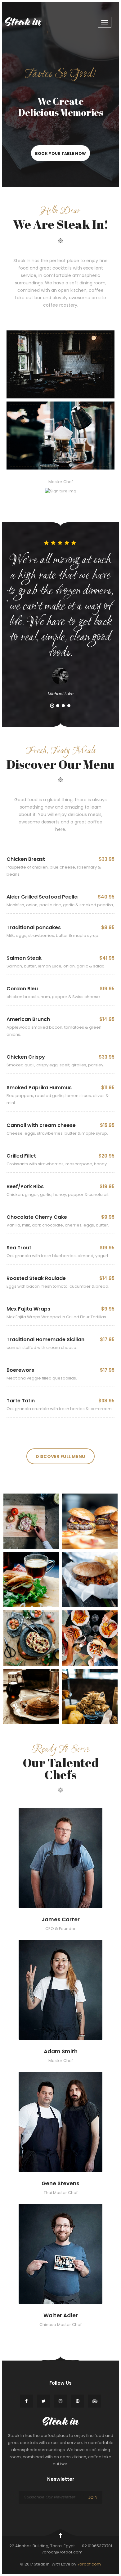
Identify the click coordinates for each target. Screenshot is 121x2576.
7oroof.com (89, 2564)
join (93, 2497)
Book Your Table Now (60, 153)
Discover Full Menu (60, 1456)
